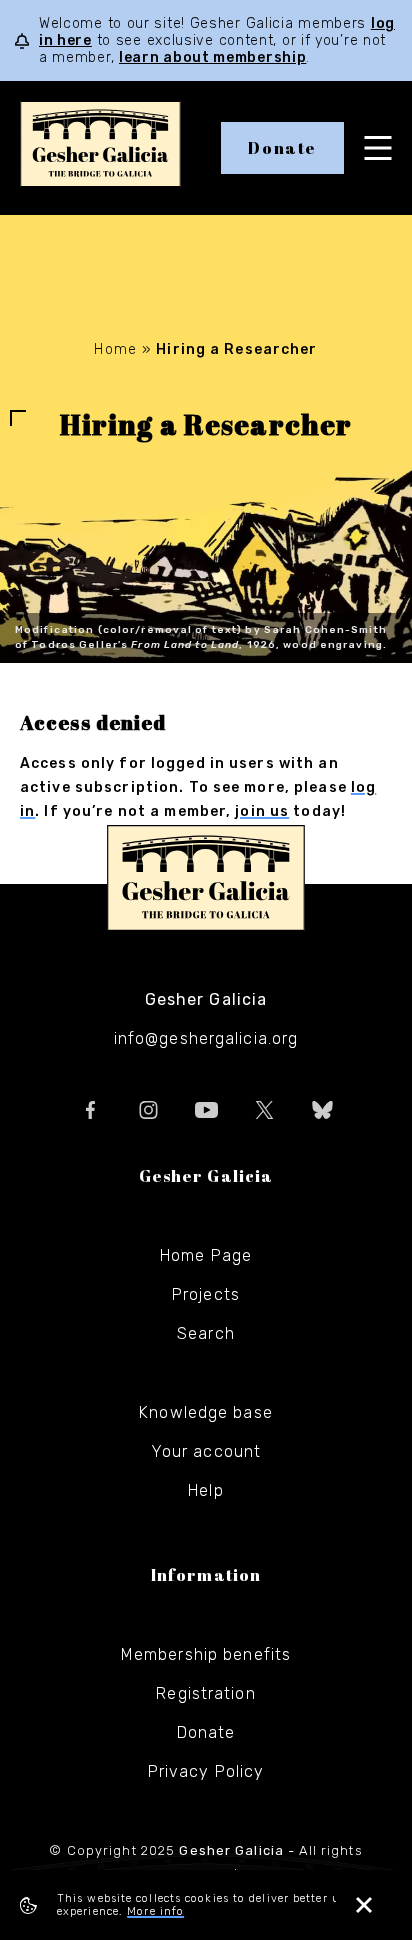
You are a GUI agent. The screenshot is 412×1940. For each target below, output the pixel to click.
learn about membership (212, 57)
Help (205, 1490)
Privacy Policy (206, 1771)
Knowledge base (206, 1412)
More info (155, 1911)
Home (115, 349)
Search (206, 1333)
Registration (205, 1693)
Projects (206, 1294)
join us (262, 811)
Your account (206, 1451)
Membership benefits (206, 1654)
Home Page (206, 1255)
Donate (282, 148)
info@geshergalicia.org (206, 1038)
